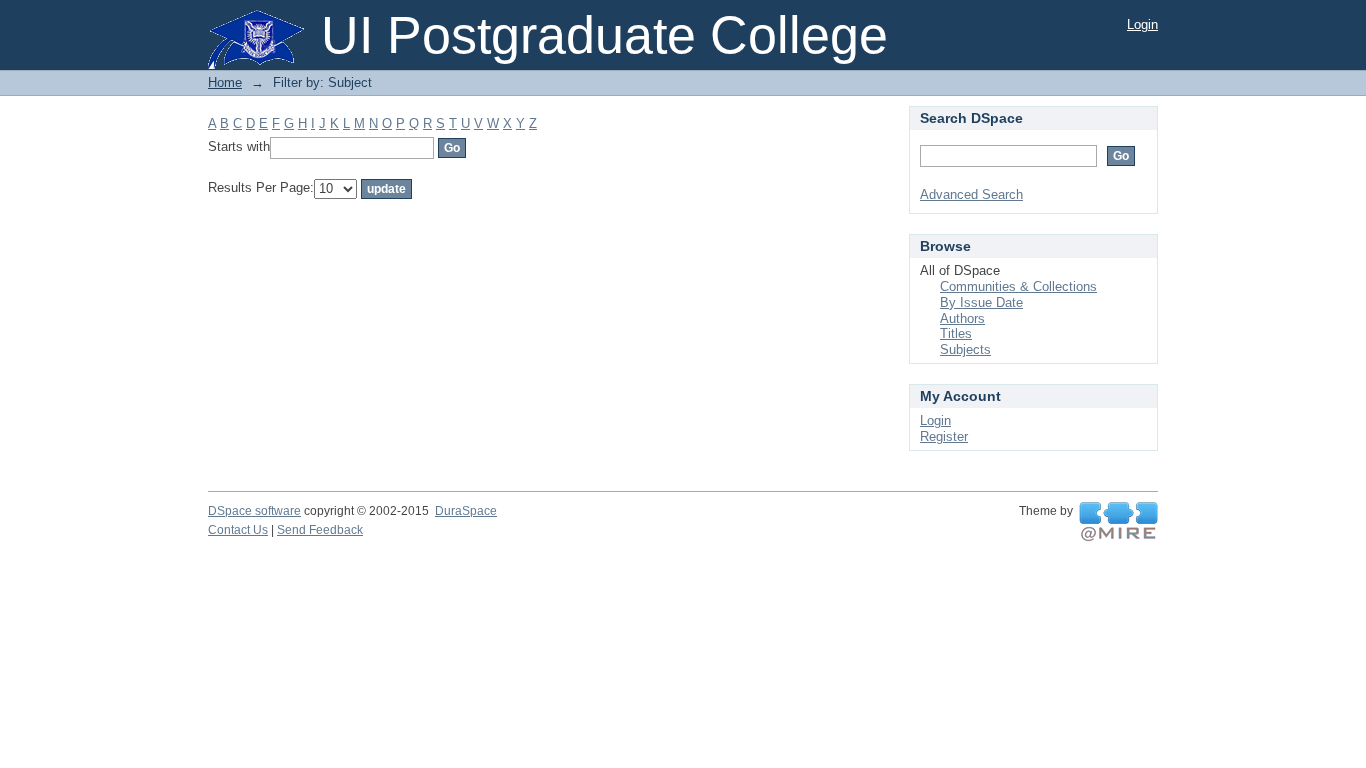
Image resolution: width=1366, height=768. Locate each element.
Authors (962, 318)
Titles (956, 333)
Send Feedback (320, 530)
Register (944, 436)
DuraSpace (466, 511)
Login (1142, 24)
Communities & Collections (1018, 286)
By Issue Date (981, 302)
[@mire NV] (1118, 522)
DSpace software (254, 511)
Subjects (965, 349)
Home (225, 82)
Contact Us (238, 530)
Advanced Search (971, 194)
